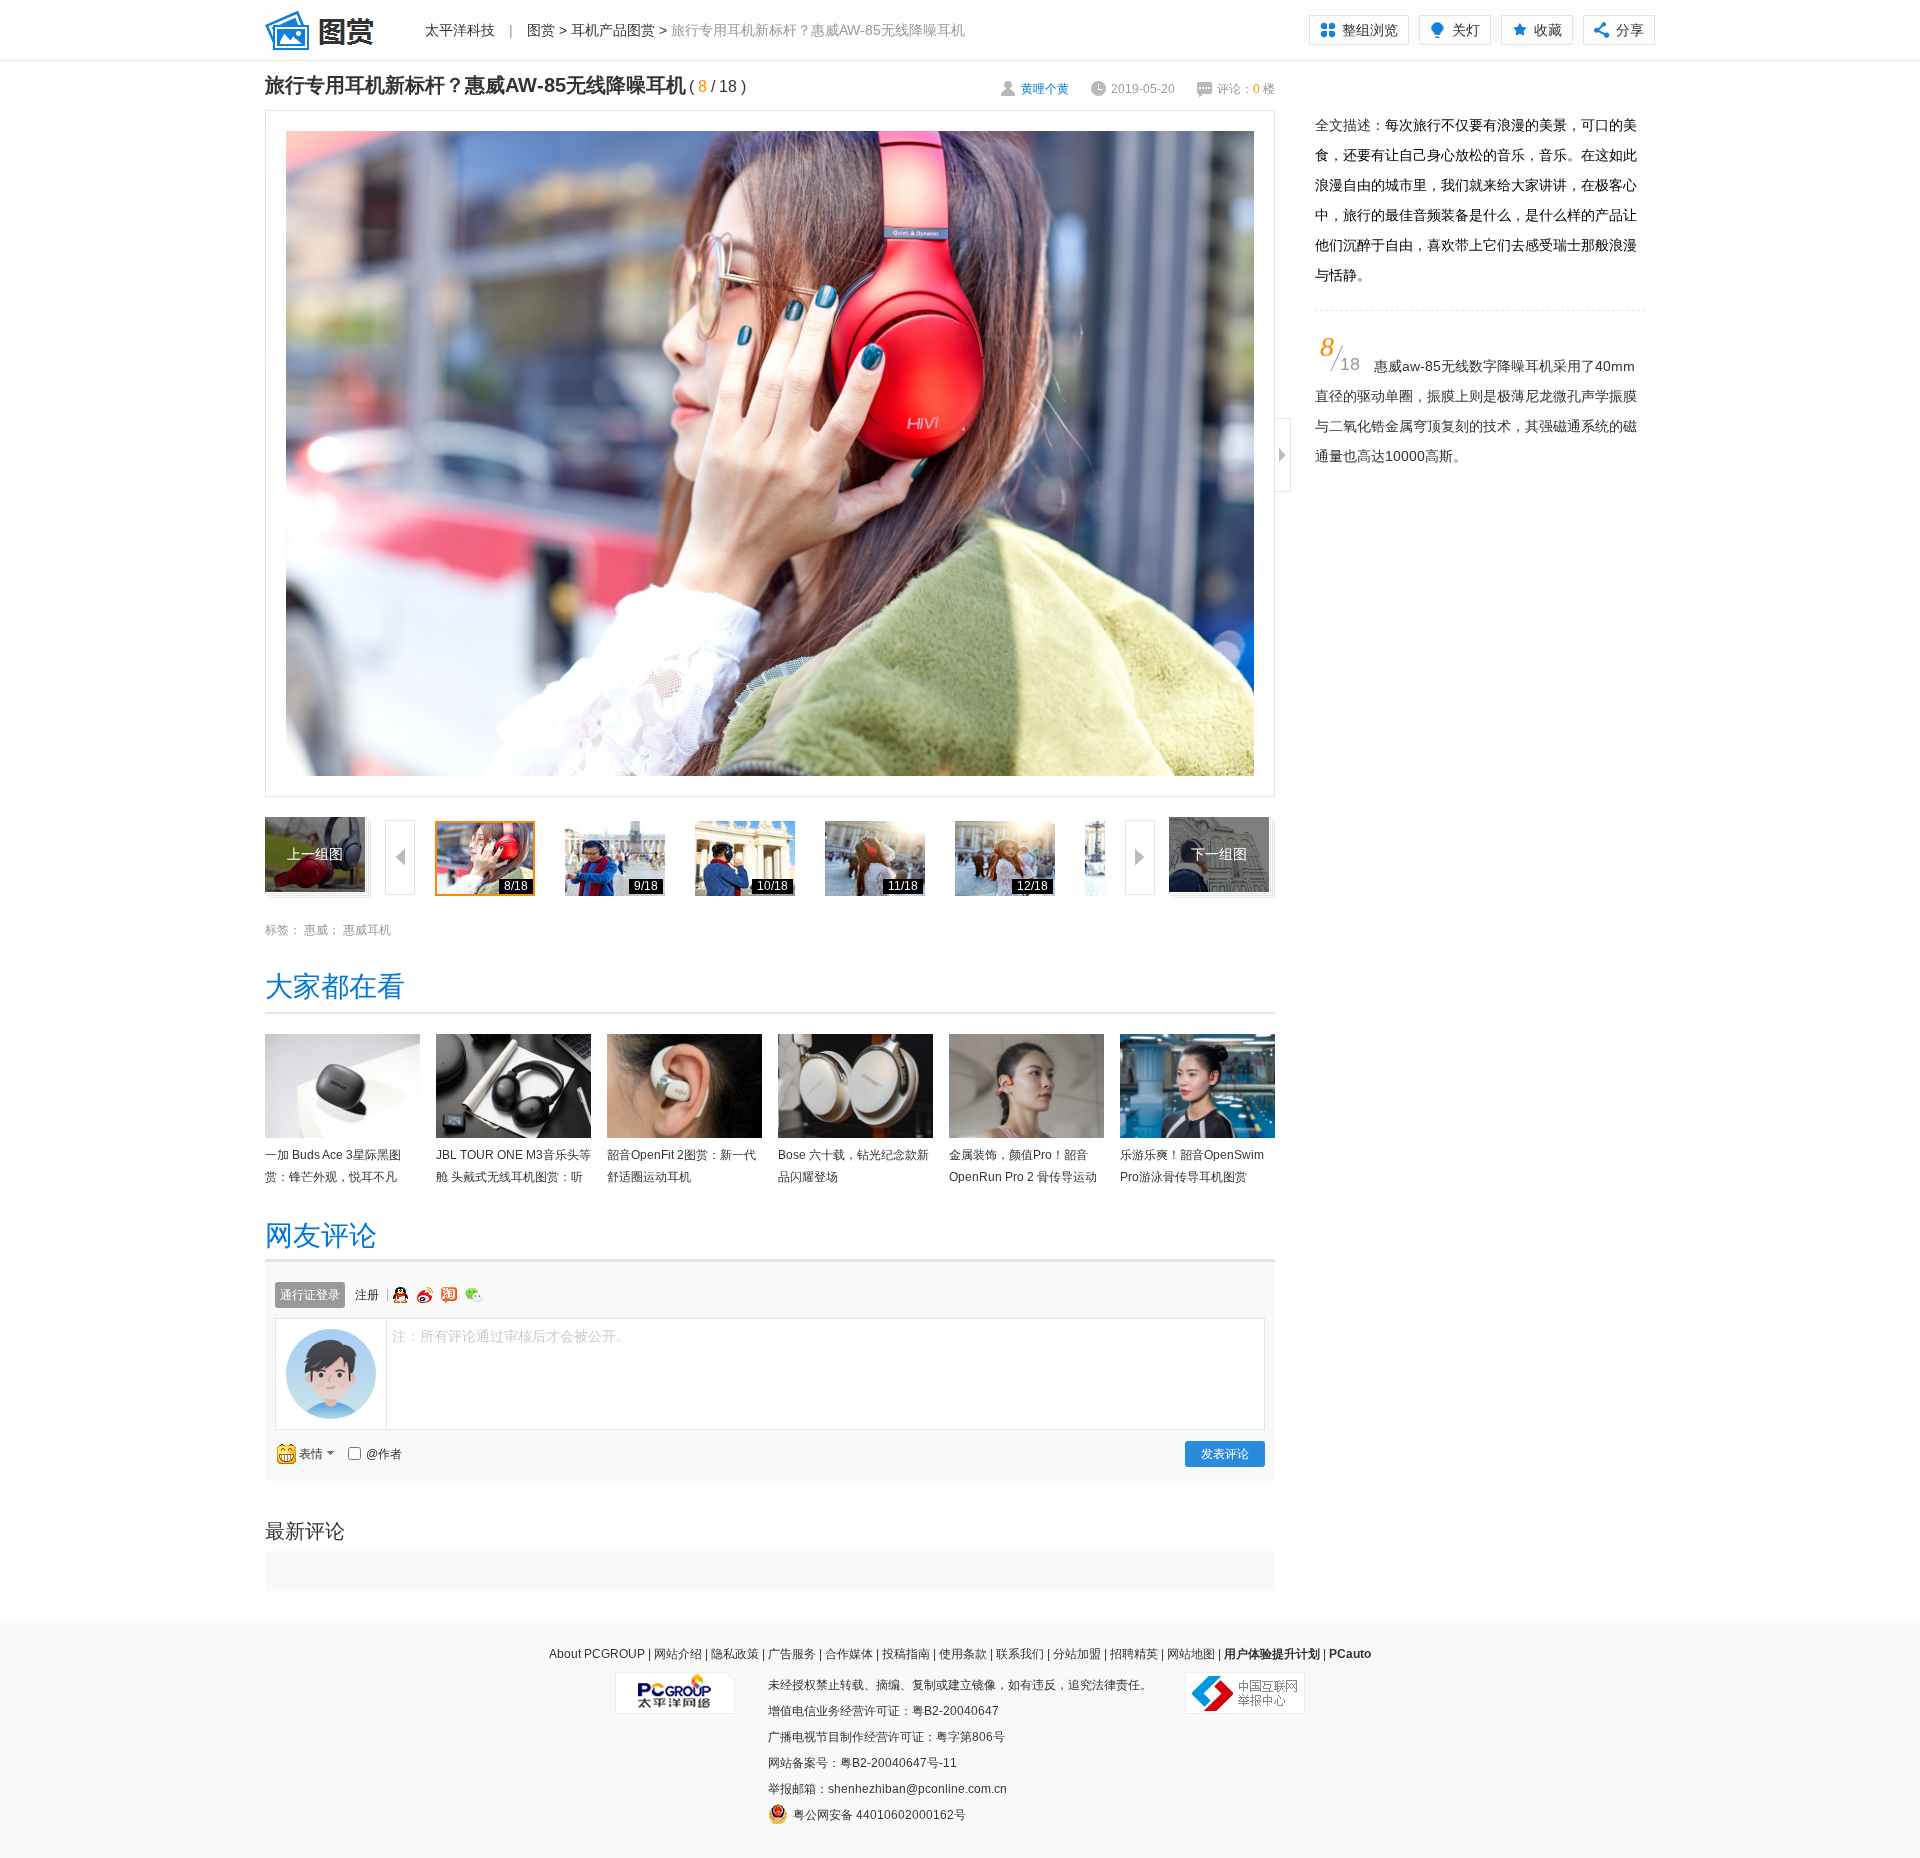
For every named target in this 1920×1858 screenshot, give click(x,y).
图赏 (541, 30)
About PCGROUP (597, 1654)
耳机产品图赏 (613, 30)
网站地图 (1191, 1654)
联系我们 (1020, 1654)
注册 (367, 1295)
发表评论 (1225, 1454)
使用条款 (963, 1654)
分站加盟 (1077, 1654)
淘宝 (451, 1295)
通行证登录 (310, 1295)
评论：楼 (1246, 89)
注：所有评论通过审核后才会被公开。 (511, 1336)
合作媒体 (849, 1654)
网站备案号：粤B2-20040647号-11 (862, 1763)
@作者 (384, 1454)
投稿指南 (906, 1654)
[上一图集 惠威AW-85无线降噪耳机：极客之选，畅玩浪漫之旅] (315, 829)
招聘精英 (1134, 1654)
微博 (427, 1295)
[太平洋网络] (675, 1685)
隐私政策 (735, 1654)
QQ (403, 1295)
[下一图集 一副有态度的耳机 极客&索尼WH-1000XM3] (1219, 829)
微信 (474, 1294)
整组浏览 (1370, 30)
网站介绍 (678, 1654)
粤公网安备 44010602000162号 (879, 1815)
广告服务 (792, 1654)
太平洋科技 (460, 30)
